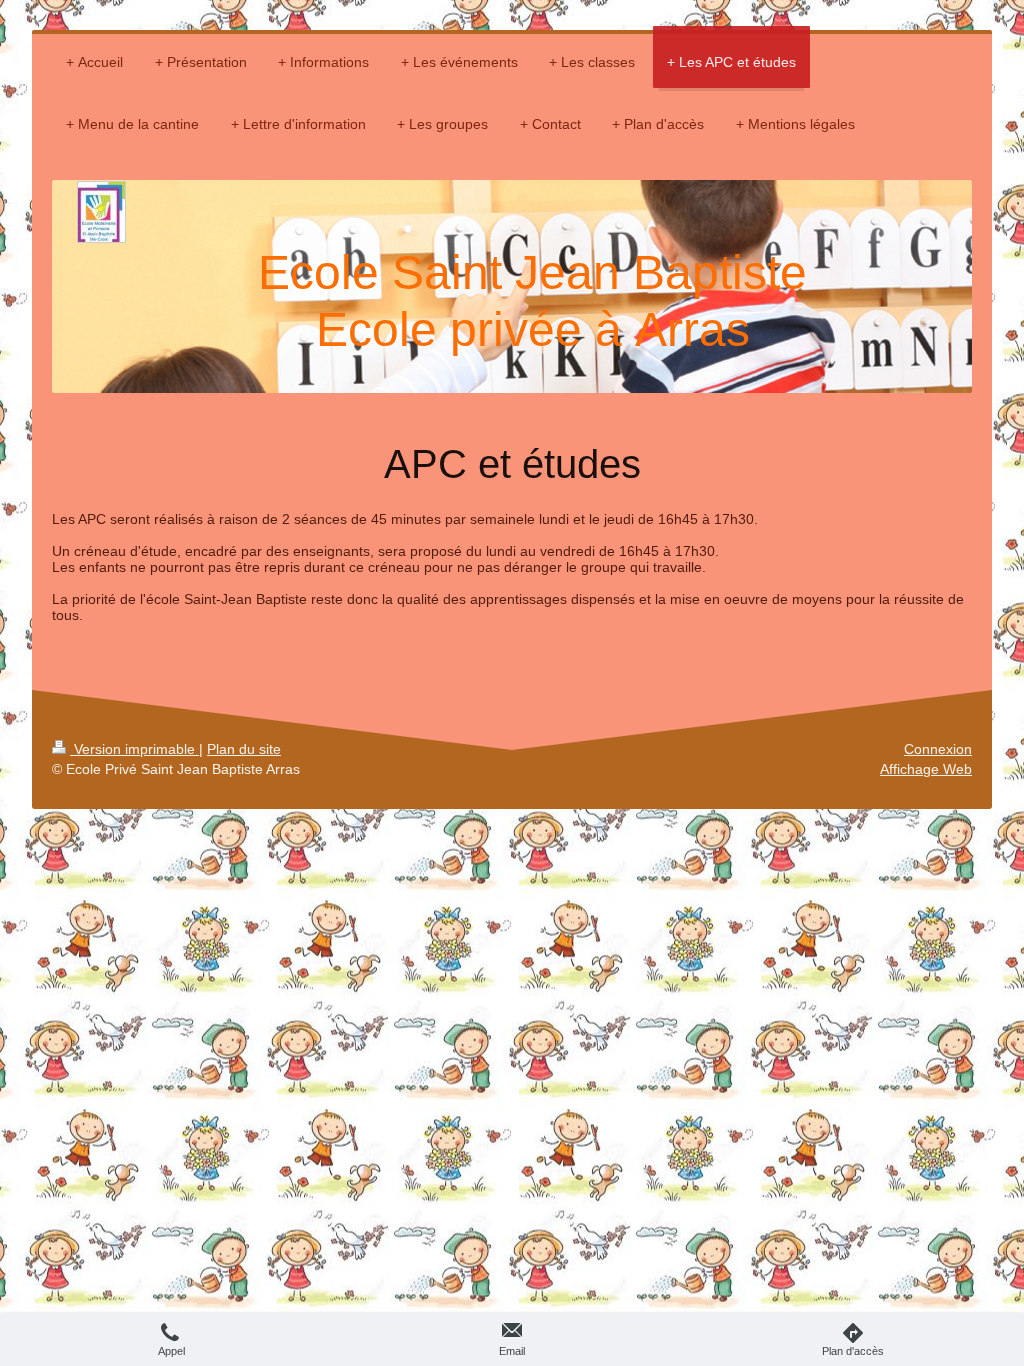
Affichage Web (926, 769)
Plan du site (244, 749)
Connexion (938, 749)
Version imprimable (134, 749)
